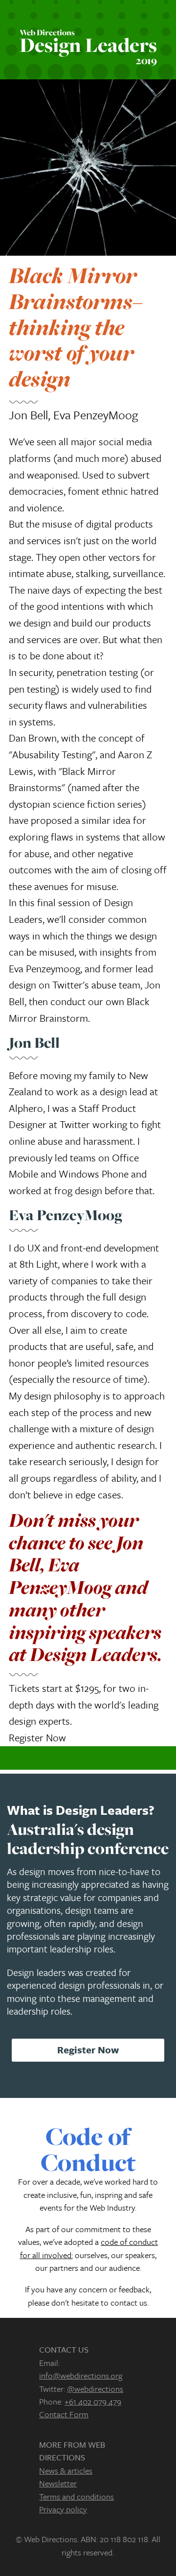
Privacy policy (63, 2509)
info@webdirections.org (81, 2375)
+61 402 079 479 (93, 2401)
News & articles (66, 2470)
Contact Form (64, 2414)
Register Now (37, 1737)
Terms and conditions (77, 2496)
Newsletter (58, 2483)
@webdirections (95, 2389)
